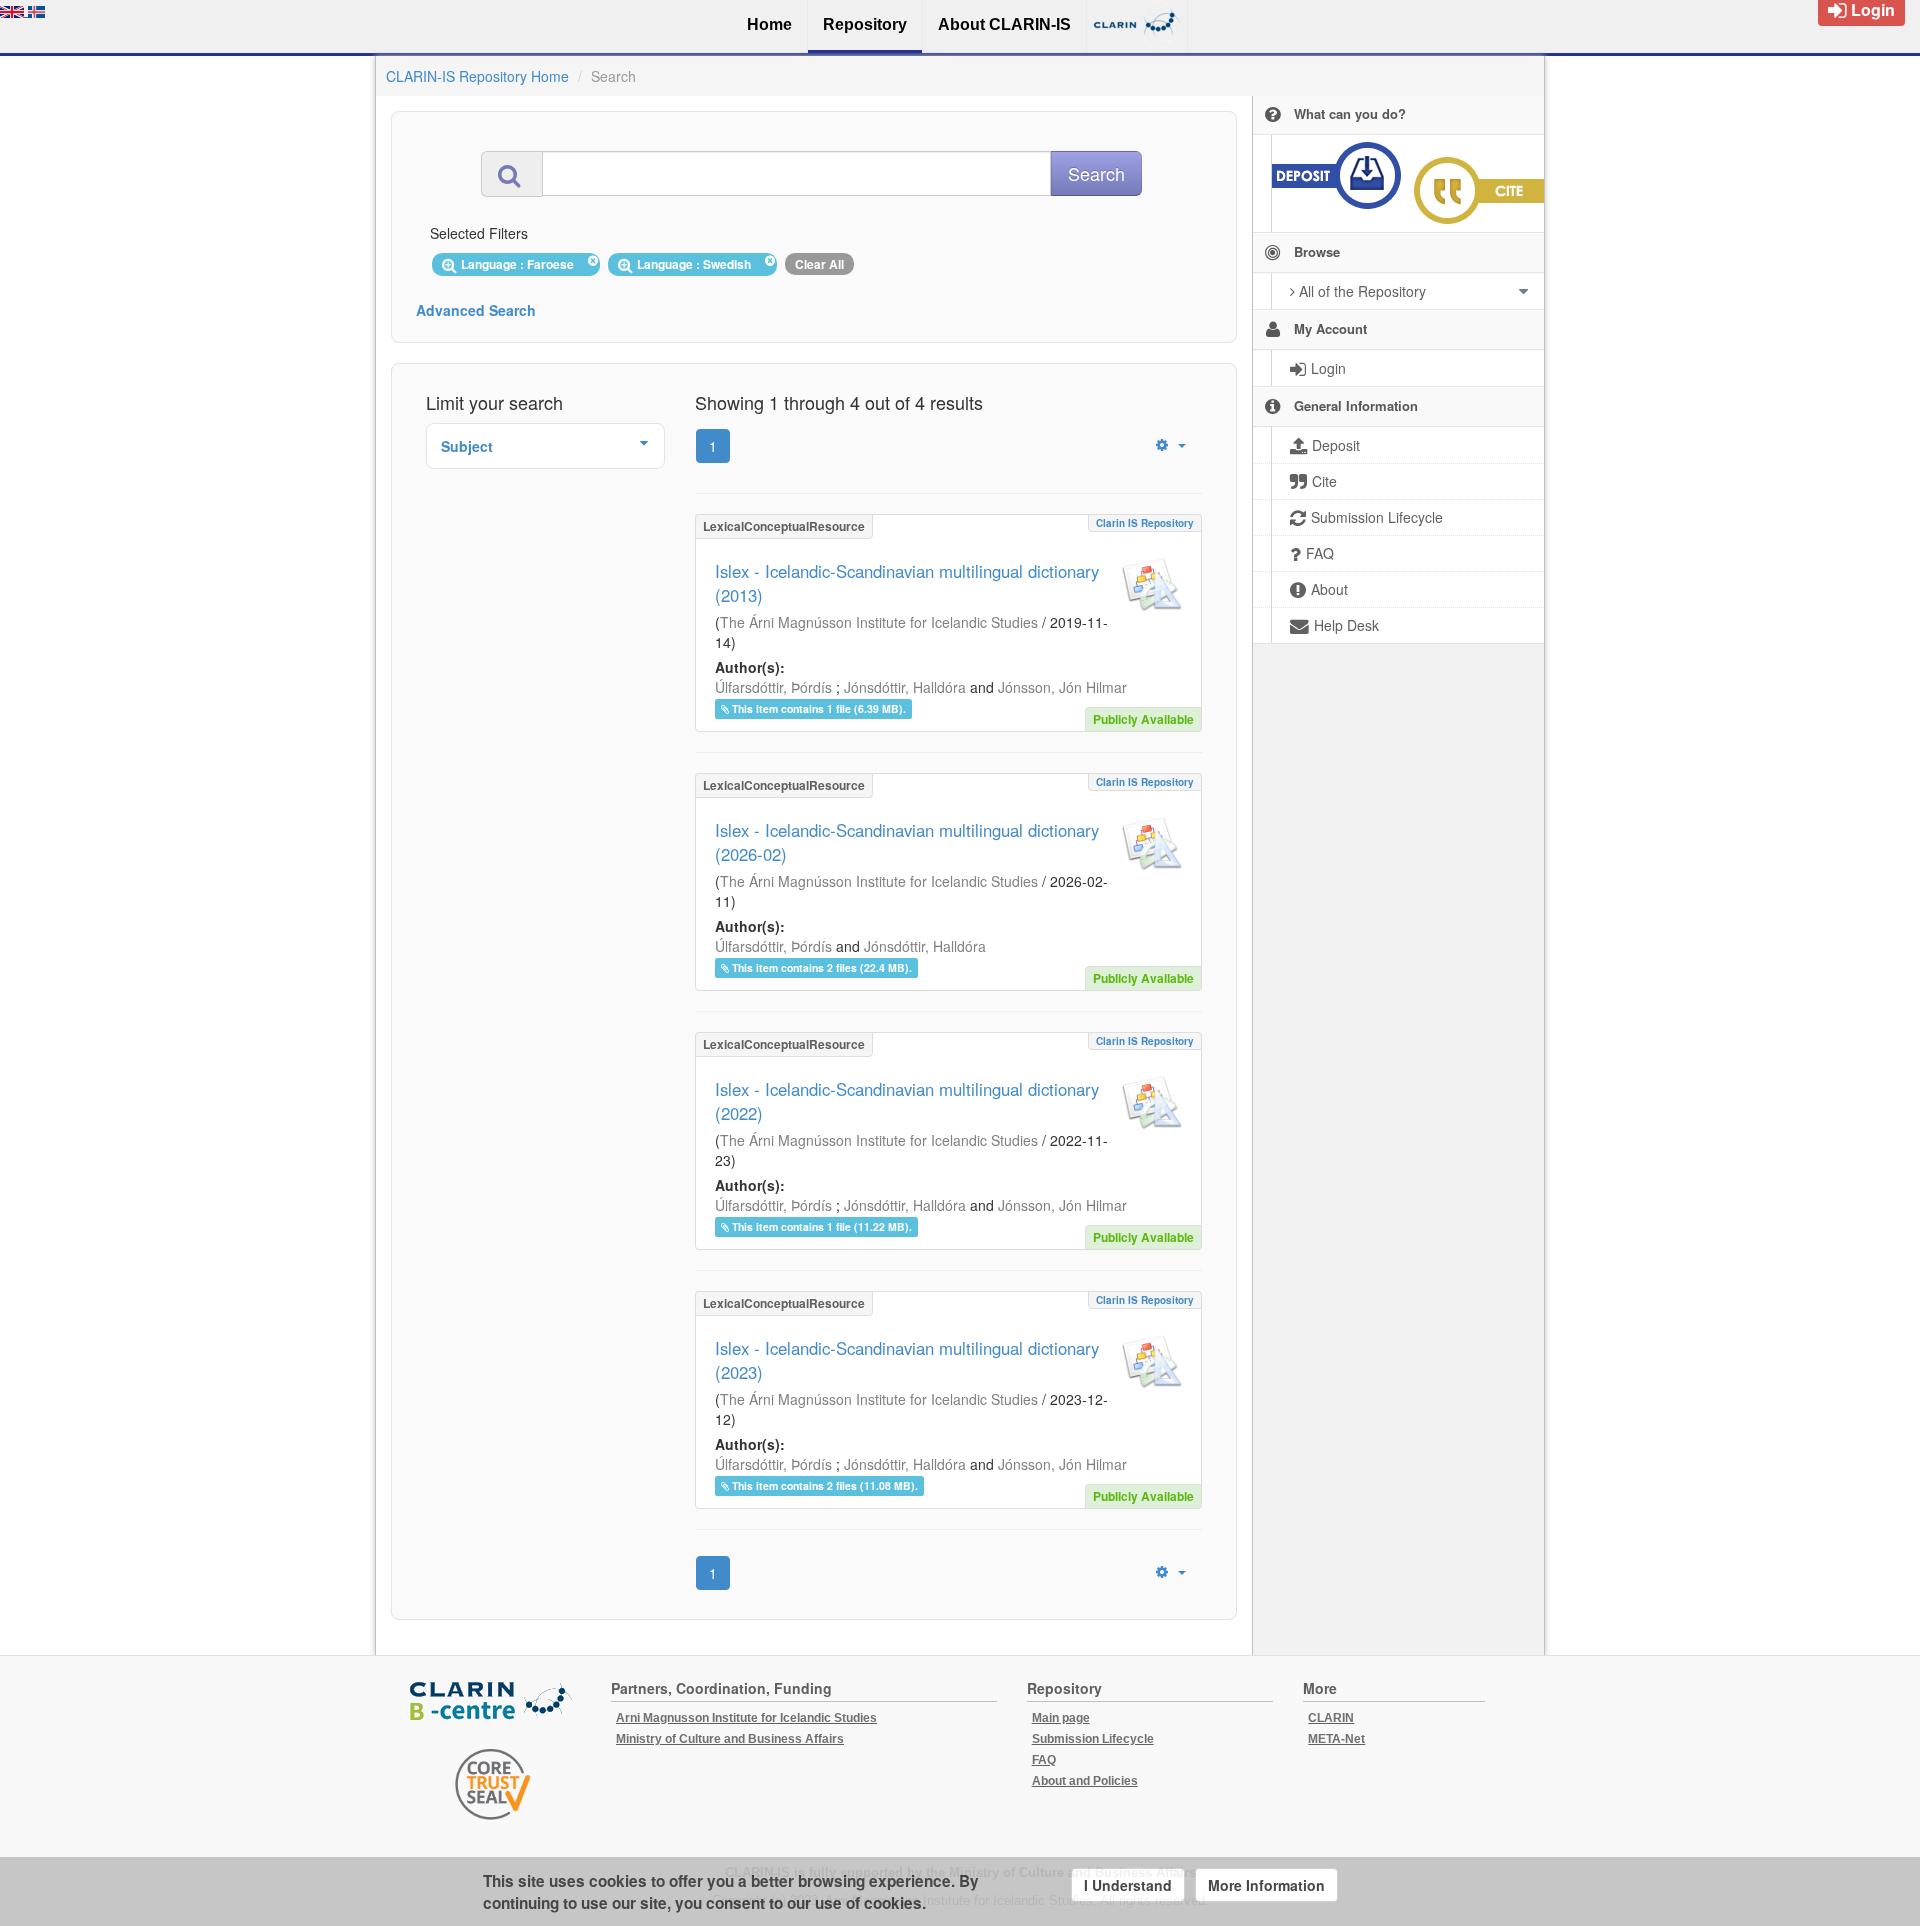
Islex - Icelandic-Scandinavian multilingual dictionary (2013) (907, 583)
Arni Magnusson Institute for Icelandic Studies (746, 1718)
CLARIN (1331, 1718)
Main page (1061, 1718)
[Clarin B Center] (493, 1702)
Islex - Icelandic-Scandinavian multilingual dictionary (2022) (907, 1101)
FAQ (1044, 1760)
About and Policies (1085, 1781)
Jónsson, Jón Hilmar (1062, 687)
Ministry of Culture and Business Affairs (730, 1739)
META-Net (1336, 1739)
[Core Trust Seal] (493, 1784)
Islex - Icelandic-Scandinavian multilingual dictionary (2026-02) (907, 842)
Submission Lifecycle (1093, 1739)
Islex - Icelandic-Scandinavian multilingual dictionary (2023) (907, 1360)
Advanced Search (476, 310)
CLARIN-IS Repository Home (477, 76)
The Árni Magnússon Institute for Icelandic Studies (879, 622)
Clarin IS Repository (1145, 523)
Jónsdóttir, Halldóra (905, 687)
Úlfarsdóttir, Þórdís (773, 687)
